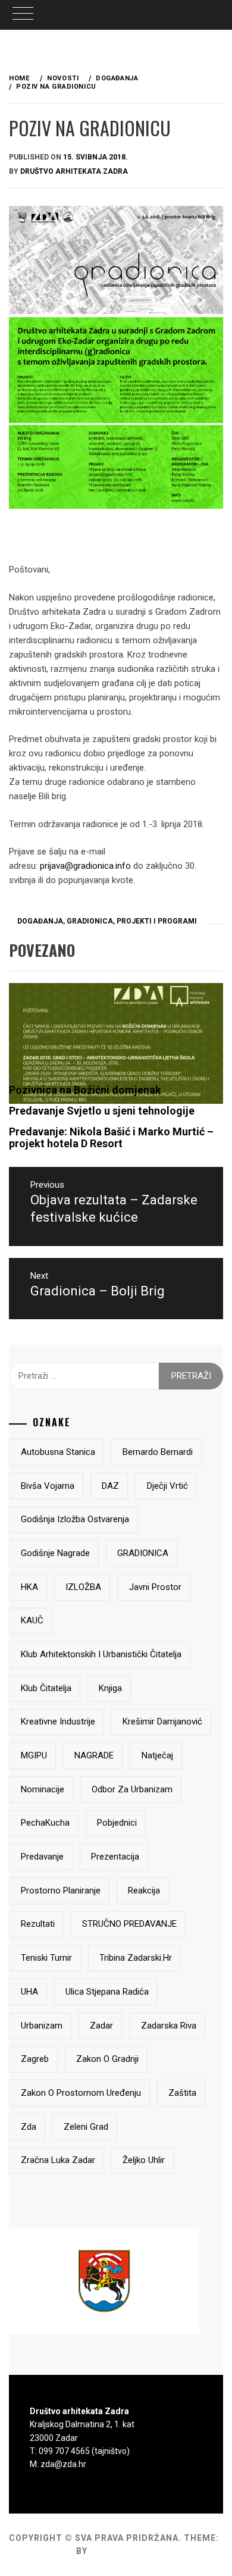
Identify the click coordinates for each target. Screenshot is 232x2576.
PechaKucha (45, 1823)
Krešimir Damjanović (162, 1721)
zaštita (182, 2093)
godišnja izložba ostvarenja (75, 1519)
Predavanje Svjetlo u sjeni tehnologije (102, 1111)
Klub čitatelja (46, 1688)
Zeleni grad (86, 2127)
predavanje (42, 1857)
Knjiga (110, 1688)
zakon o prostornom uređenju (81, 2093)
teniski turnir (46, 1958)
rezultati (38, 1924)
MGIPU (34, 1755)
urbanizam (42, 2026)
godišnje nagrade (55, 1553)
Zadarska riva (169, 2026)
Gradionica (90, 921)
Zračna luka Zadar (58, 2160)
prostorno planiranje (61, 1890)
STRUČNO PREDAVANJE (129, 1924)
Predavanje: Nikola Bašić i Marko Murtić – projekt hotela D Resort (111, 1137)
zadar (101, 2026)
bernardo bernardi (158, 1452)
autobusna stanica (58, 1452)
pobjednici (117, 1823)
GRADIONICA (143, 1553)
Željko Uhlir (144, 2160)
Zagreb (35, 2059)
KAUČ (32, 1620)
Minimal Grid (41, 2551)
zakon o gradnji (107, 2059)
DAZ (110, 1486)
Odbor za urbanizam (132, 1789)
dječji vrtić (167, 1486)
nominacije (43, 1789)
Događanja (40, 921)
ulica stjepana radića (107, 1992)
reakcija (144, 1890)
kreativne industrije (58, 1721)
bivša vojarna (48, 1486)
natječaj (157, 1755)
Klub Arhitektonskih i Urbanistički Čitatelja (101, 1654)
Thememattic (124, 2551)
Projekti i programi (157, 921)
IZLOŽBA (83, 1587)
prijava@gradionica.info (85, 866)
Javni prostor (155, 1587)
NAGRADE (94, 1755)
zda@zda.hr (63, 2464)
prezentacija (115, 1857)
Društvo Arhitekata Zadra (74, 171)
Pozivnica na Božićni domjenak (85, 1090)
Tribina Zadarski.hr (136, 1958)
